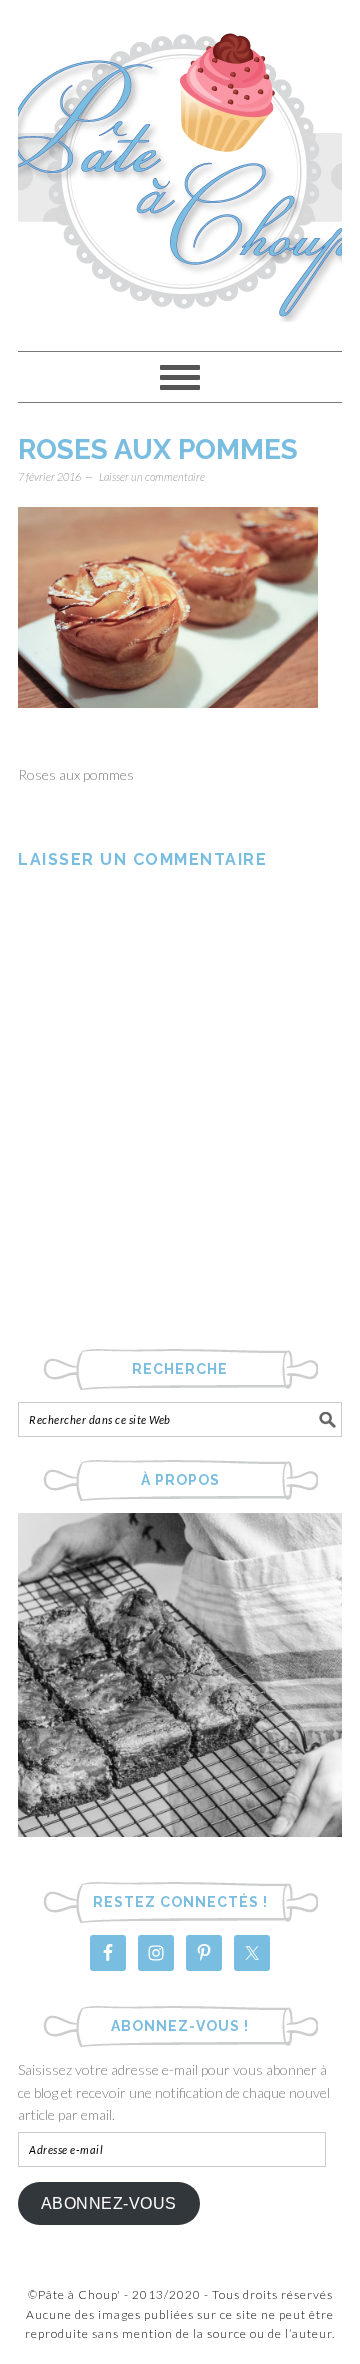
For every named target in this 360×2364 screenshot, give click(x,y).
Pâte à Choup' (180, 166)
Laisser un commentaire (152, 476)
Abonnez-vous (109, 2203)
